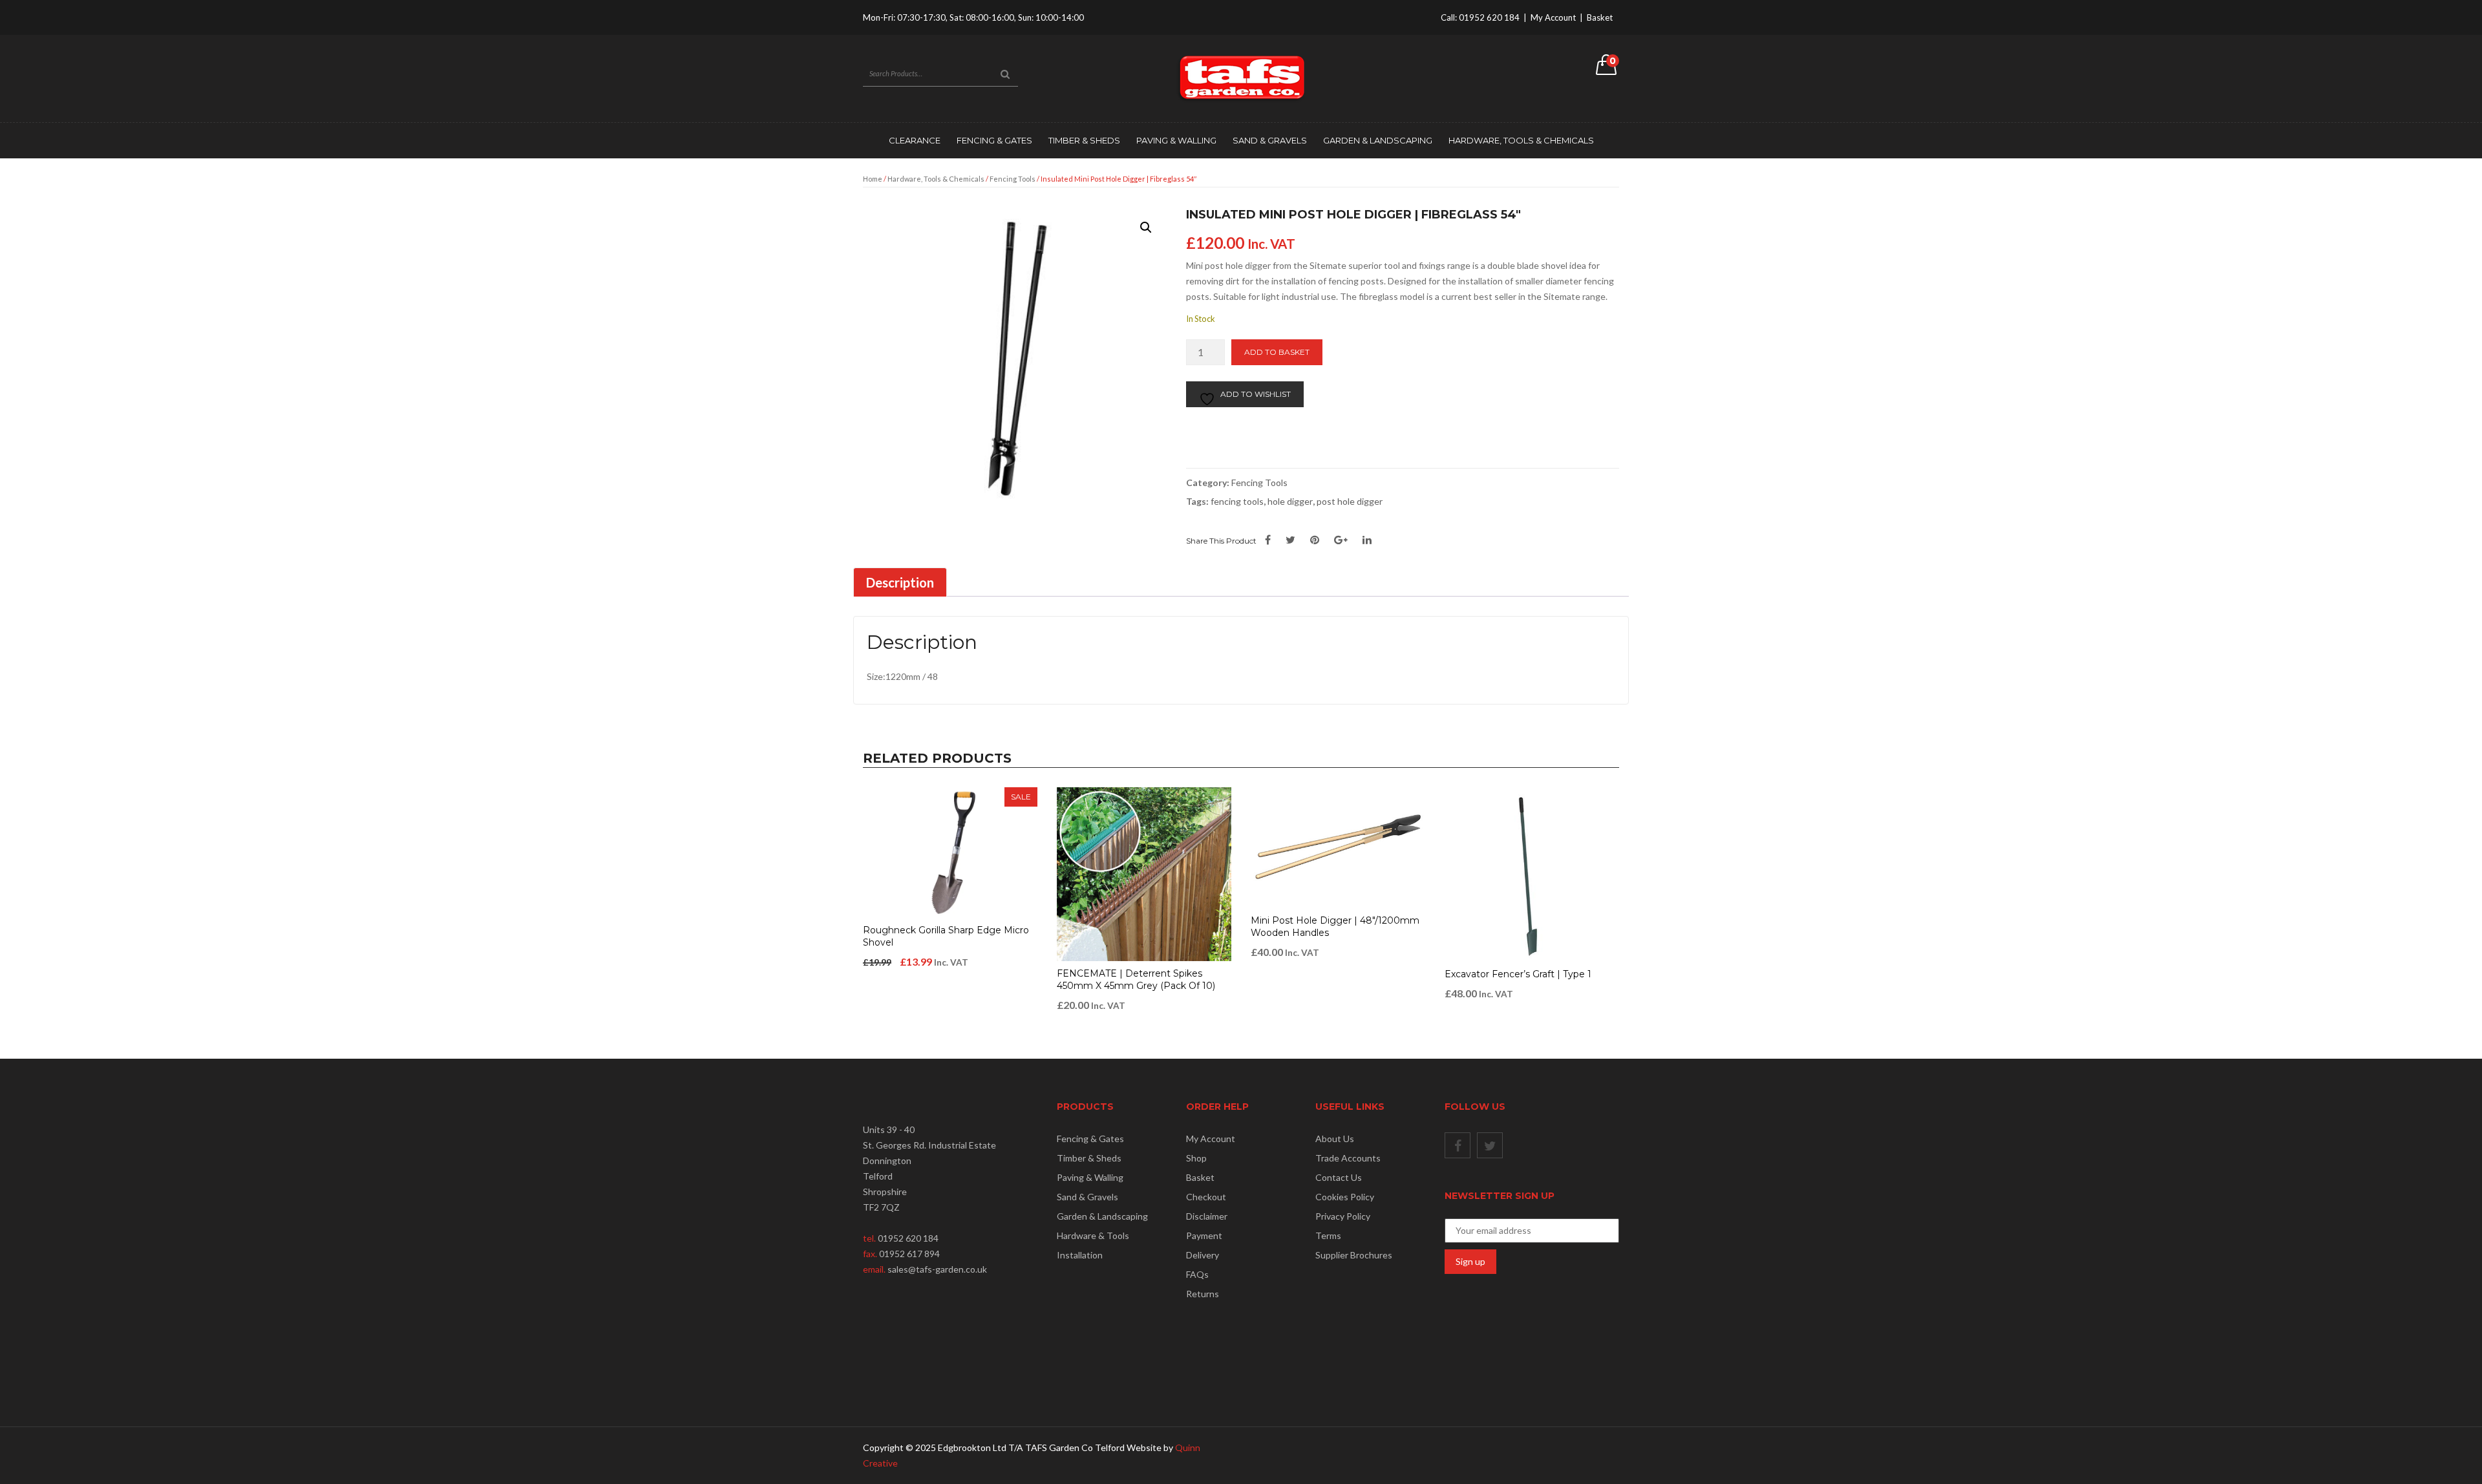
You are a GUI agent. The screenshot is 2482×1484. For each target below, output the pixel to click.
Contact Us (1339, 1177)
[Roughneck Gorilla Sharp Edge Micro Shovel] (950, 853)
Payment (1204, 1235)
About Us (1335, 1139)
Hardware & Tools (1093, 1235)
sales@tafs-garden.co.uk (937, 1269)
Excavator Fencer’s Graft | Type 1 (1518, 974)
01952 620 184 (1489, 17)
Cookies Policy (1345, 1197)
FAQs (1197, 1274)
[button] (1146, 228)
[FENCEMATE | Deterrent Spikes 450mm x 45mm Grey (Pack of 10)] (1144, 874)
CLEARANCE (915, 140)
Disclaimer (1207, 1216)
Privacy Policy (1343, 1216)
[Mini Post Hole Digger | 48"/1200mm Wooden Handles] (1338, 848)
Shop (1196, 1158)
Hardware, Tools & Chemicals (1521, 140)
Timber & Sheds (1084, 140)
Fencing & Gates (994, 140)
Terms (1328, 1235)
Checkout (1206, 1197)
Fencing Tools (1013, 179)
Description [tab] (900, 582)
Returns (1203, 1294)
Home (873, 179)
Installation (1080, 1255)
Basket (1600, 17)
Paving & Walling (1176, 140)
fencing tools (1237, 501)
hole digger (1290, 501)
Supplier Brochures (1354, 1255)
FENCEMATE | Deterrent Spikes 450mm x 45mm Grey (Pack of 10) (1136, 980)
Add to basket (1277, 352)
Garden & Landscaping (1378, 140)
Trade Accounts (1348, 1158)
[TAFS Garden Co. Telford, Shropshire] (1241, 77)
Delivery (1203, 1255)
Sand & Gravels (1270, 140)
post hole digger (1350, 501)
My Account (1553, 17)
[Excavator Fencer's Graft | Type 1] (1532, 874)
